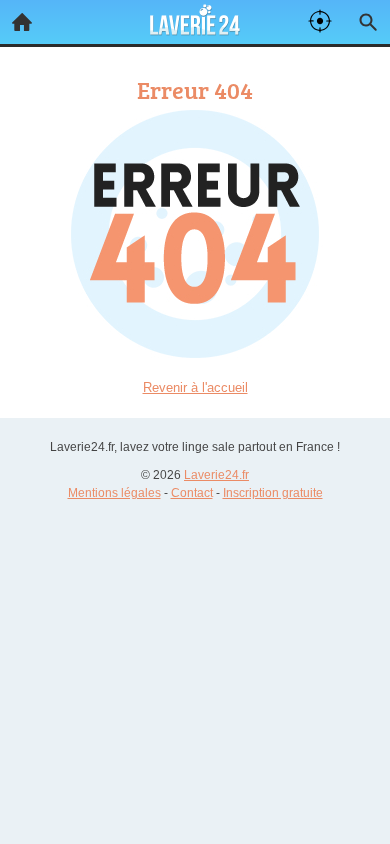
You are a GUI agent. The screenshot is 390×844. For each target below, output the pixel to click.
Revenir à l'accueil (195, 387)
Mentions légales (114, 493)
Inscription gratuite (273, 493)
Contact (192, 493)
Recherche (368, 22)
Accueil (22, 22)
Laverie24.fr (216, 475)
